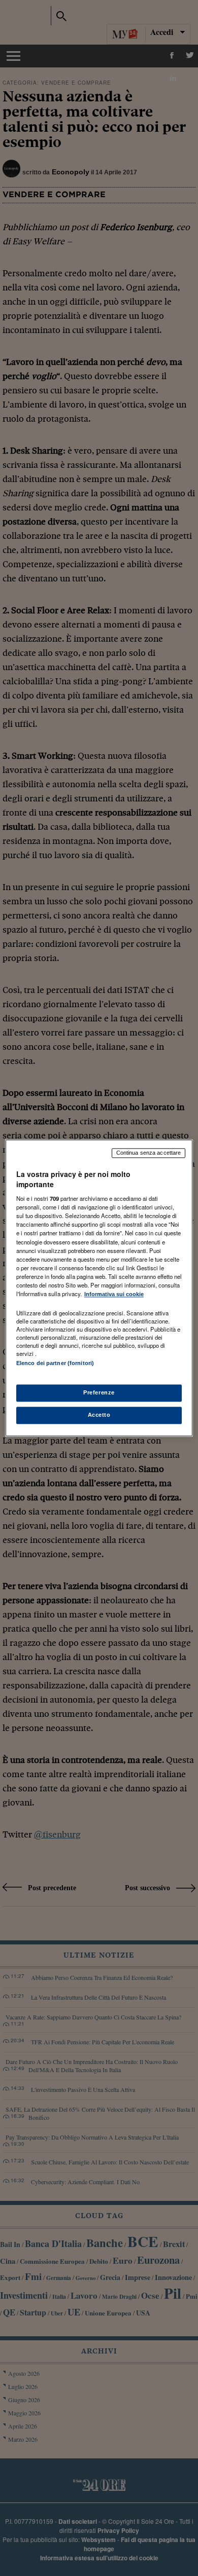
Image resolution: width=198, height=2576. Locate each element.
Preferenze (99, 1393)
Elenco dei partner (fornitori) (55, 1363)
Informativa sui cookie (114, 1294)
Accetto (99, 1415)
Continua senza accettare (149, 1153)
